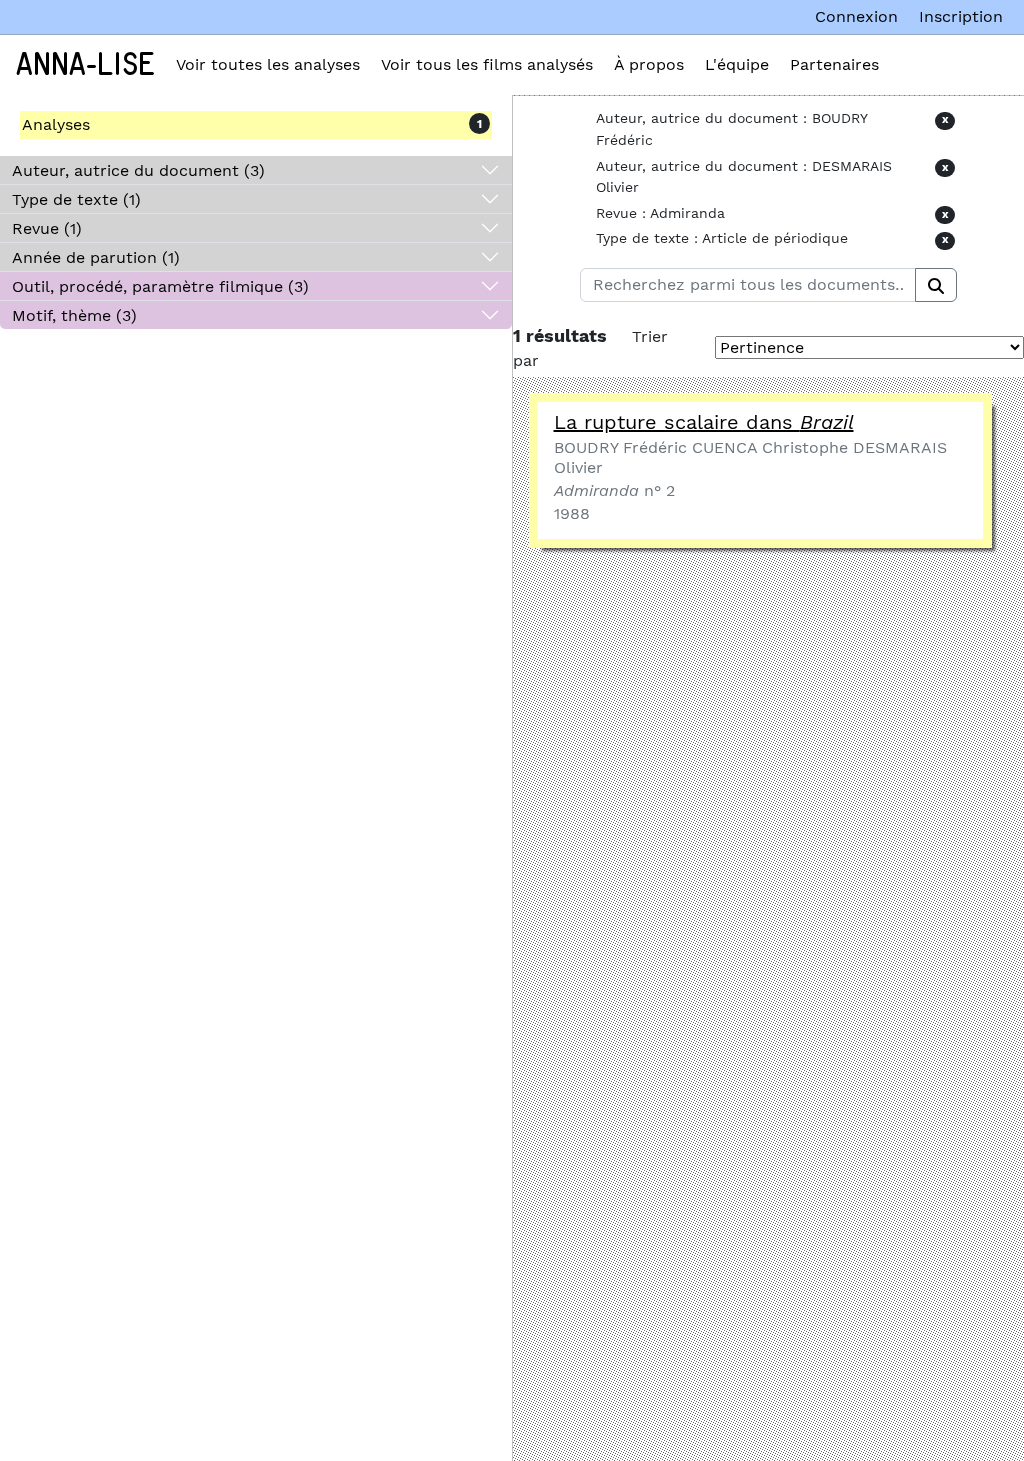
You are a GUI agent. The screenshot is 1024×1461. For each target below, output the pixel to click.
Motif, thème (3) (74, 315)
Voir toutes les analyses (268, 64)
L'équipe (737, 64)
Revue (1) (47, 228)
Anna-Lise (85, 65)
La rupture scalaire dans (704, 422)
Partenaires (834, 64)
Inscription (961, 16)
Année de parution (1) (96, 257)
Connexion (856, 16)
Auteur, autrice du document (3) (138, 170)
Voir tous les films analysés (487, 64)
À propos (649, 64)
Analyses (56, 124)
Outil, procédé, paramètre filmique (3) (160, 286)
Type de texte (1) (76, 199)
